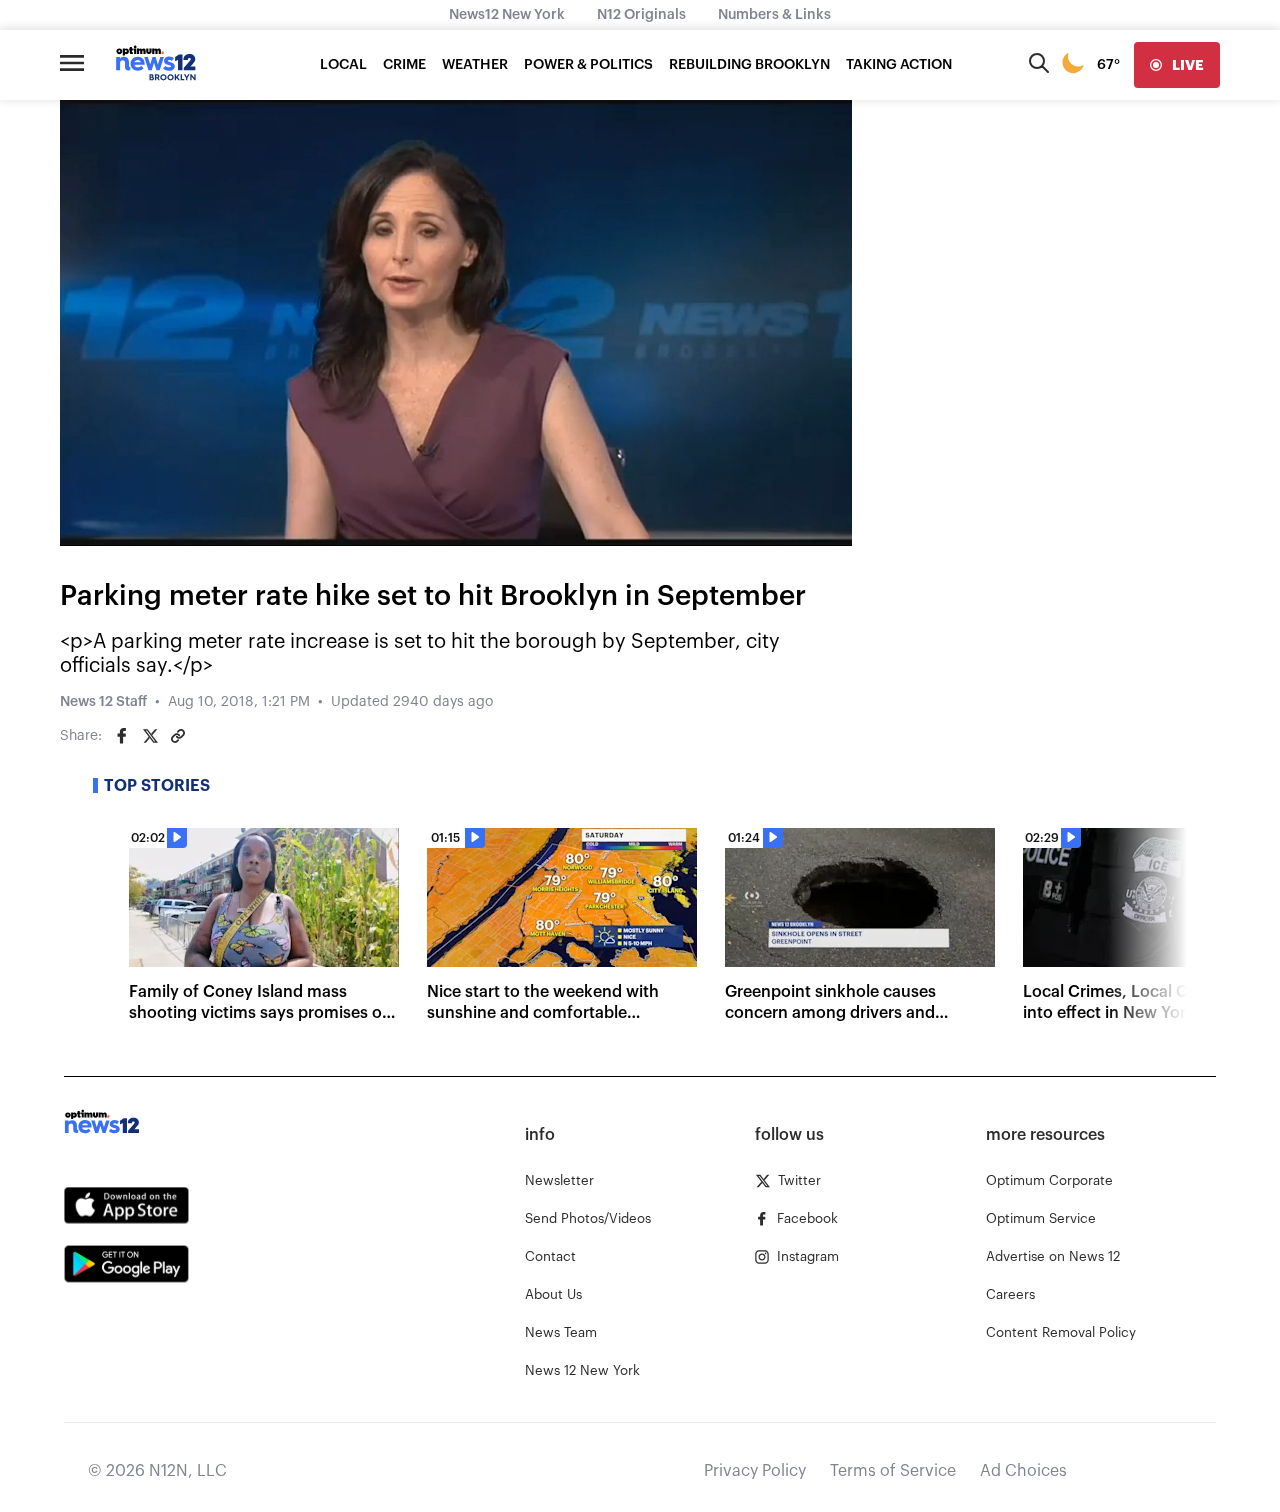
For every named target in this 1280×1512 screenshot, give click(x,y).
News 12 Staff (103, 702)
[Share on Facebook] (122, 736)
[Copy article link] (178, 736)
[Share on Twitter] (150, 736)
